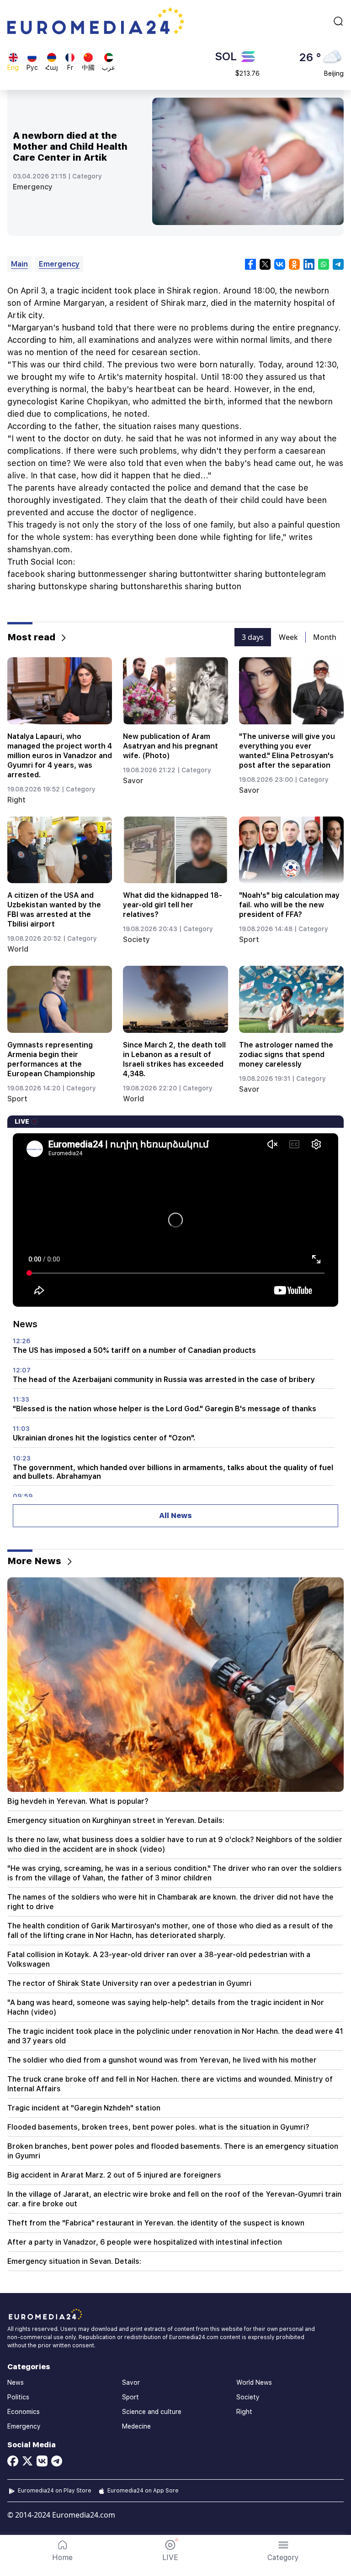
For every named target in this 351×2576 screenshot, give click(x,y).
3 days (253, 637)
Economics (24, 2412)
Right (16, 800)
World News (254, 2382)
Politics (18, 2397)
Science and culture (152, 2412)
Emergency (33, 187)
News (16, 2382)
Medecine (136, 2426)
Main (19, 264)
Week (288, 637)
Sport (249, 940)
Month (325, 637)
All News (175, 1516)
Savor (133, 781)
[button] (283, 2551)
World (18, 949)
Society (136, 940)
